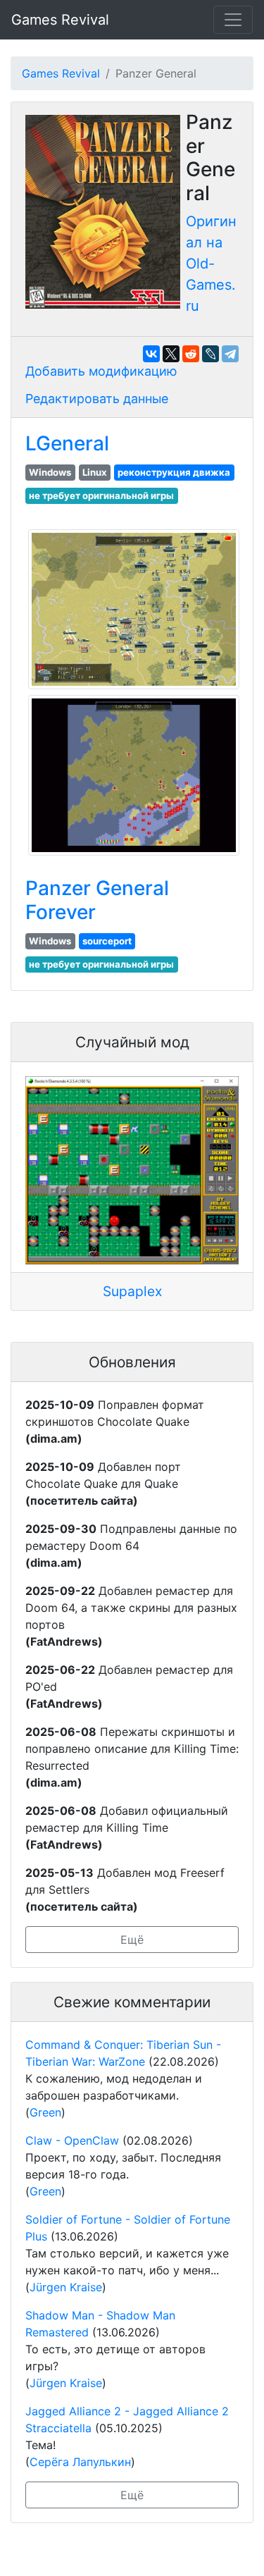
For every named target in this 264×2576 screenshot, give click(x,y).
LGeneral (67, 443)
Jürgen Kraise (66, 2287)
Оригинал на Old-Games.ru (211, 264)
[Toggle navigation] (233, 20)
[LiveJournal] (210, 354)
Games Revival (60, 20)
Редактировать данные (97, 399)
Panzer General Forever (97, 900)
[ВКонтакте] (151, 354)
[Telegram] (230, 354)
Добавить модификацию (101, 371)
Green (45, 2112)
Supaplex (132, 1291)
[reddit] (191, 354)
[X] (171, 354)
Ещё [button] (132, 1940)
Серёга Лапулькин (80, 2462)
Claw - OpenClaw (72, 2140)
